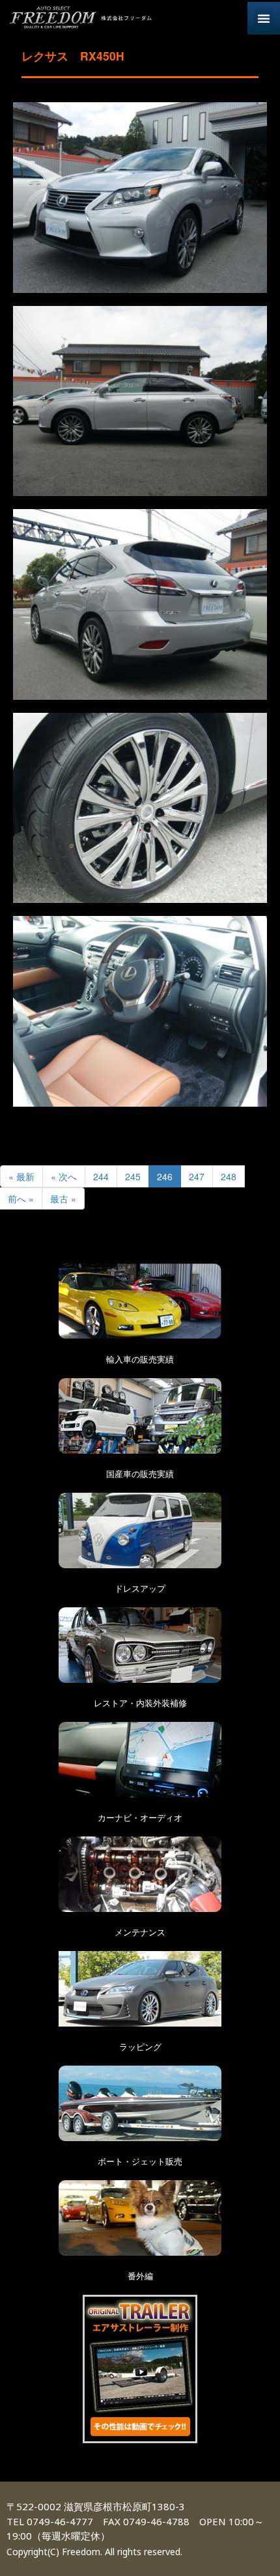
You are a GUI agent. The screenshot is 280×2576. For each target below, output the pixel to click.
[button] (264, 18)
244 (101, 1176)
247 (197, 1176)
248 (229, 1176)
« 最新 (21, 1176)
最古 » (63, 1198)
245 (133, 1176)
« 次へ (64, 1176)
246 (165, 1176)
